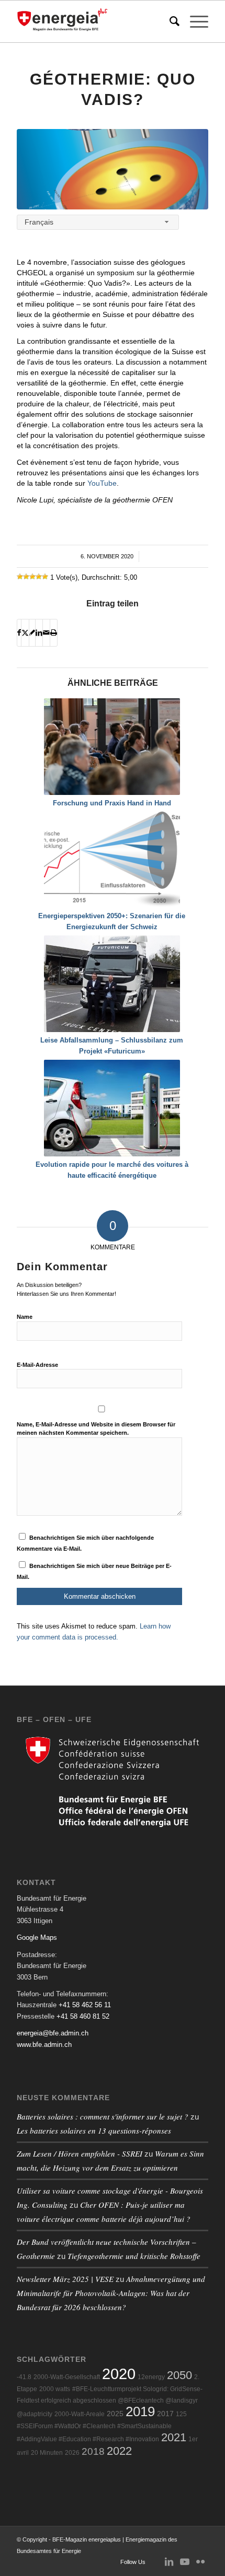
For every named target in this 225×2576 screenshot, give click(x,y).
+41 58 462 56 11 (85, 2005)
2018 (93, 2451)
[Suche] (169, 21)
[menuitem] (169, 21)
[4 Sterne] (39, 577)
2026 (72, 2453)
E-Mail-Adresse (37, 1365)
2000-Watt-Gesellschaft (67, 2377)
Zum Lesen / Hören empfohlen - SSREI (80, 2153)
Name (25, 1317)
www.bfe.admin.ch (44, 2045)
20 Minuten (47, 2453)
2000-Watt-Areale (80, 2414)
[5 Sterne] (45, 577)
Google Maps (37, 1937)
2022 (119, 2451)
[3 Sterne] (32, 577)
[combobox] (98, 222)
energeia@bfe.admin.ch (53, 2033)
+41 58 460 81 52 (83, 2016)
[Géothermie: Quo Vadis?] (113, 169)
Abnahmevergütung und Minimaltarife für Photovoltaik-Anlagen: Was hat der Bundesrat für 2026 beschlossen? (111, 2293)
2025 (115, 2414)
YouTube (102, 483)
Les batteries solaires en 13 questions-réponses (94, 2130)
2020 (119, 2374)
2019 (140, 2411)
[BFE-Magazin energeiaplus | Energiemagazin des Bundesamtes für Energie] (93, 21)
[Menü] (194, 21)
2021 (174, 2437)
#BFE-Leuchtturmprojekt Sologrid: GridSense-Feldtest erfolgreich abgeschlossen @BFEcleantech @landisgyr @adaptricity (110, 2402)
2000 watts (55, 2389)
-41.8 (24, 2377)
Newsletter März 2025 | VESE (65, 2279)
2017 (165, 2414)
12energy (151, 2377)
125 (181, 2414)
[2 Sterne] (26, 577)
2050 (179, 2375)
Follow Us (133, 2562)
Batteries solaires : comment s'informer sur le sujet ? (103, 2116)
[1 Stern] (20, 577)
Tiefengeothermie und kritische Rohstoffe (134, 2256)
